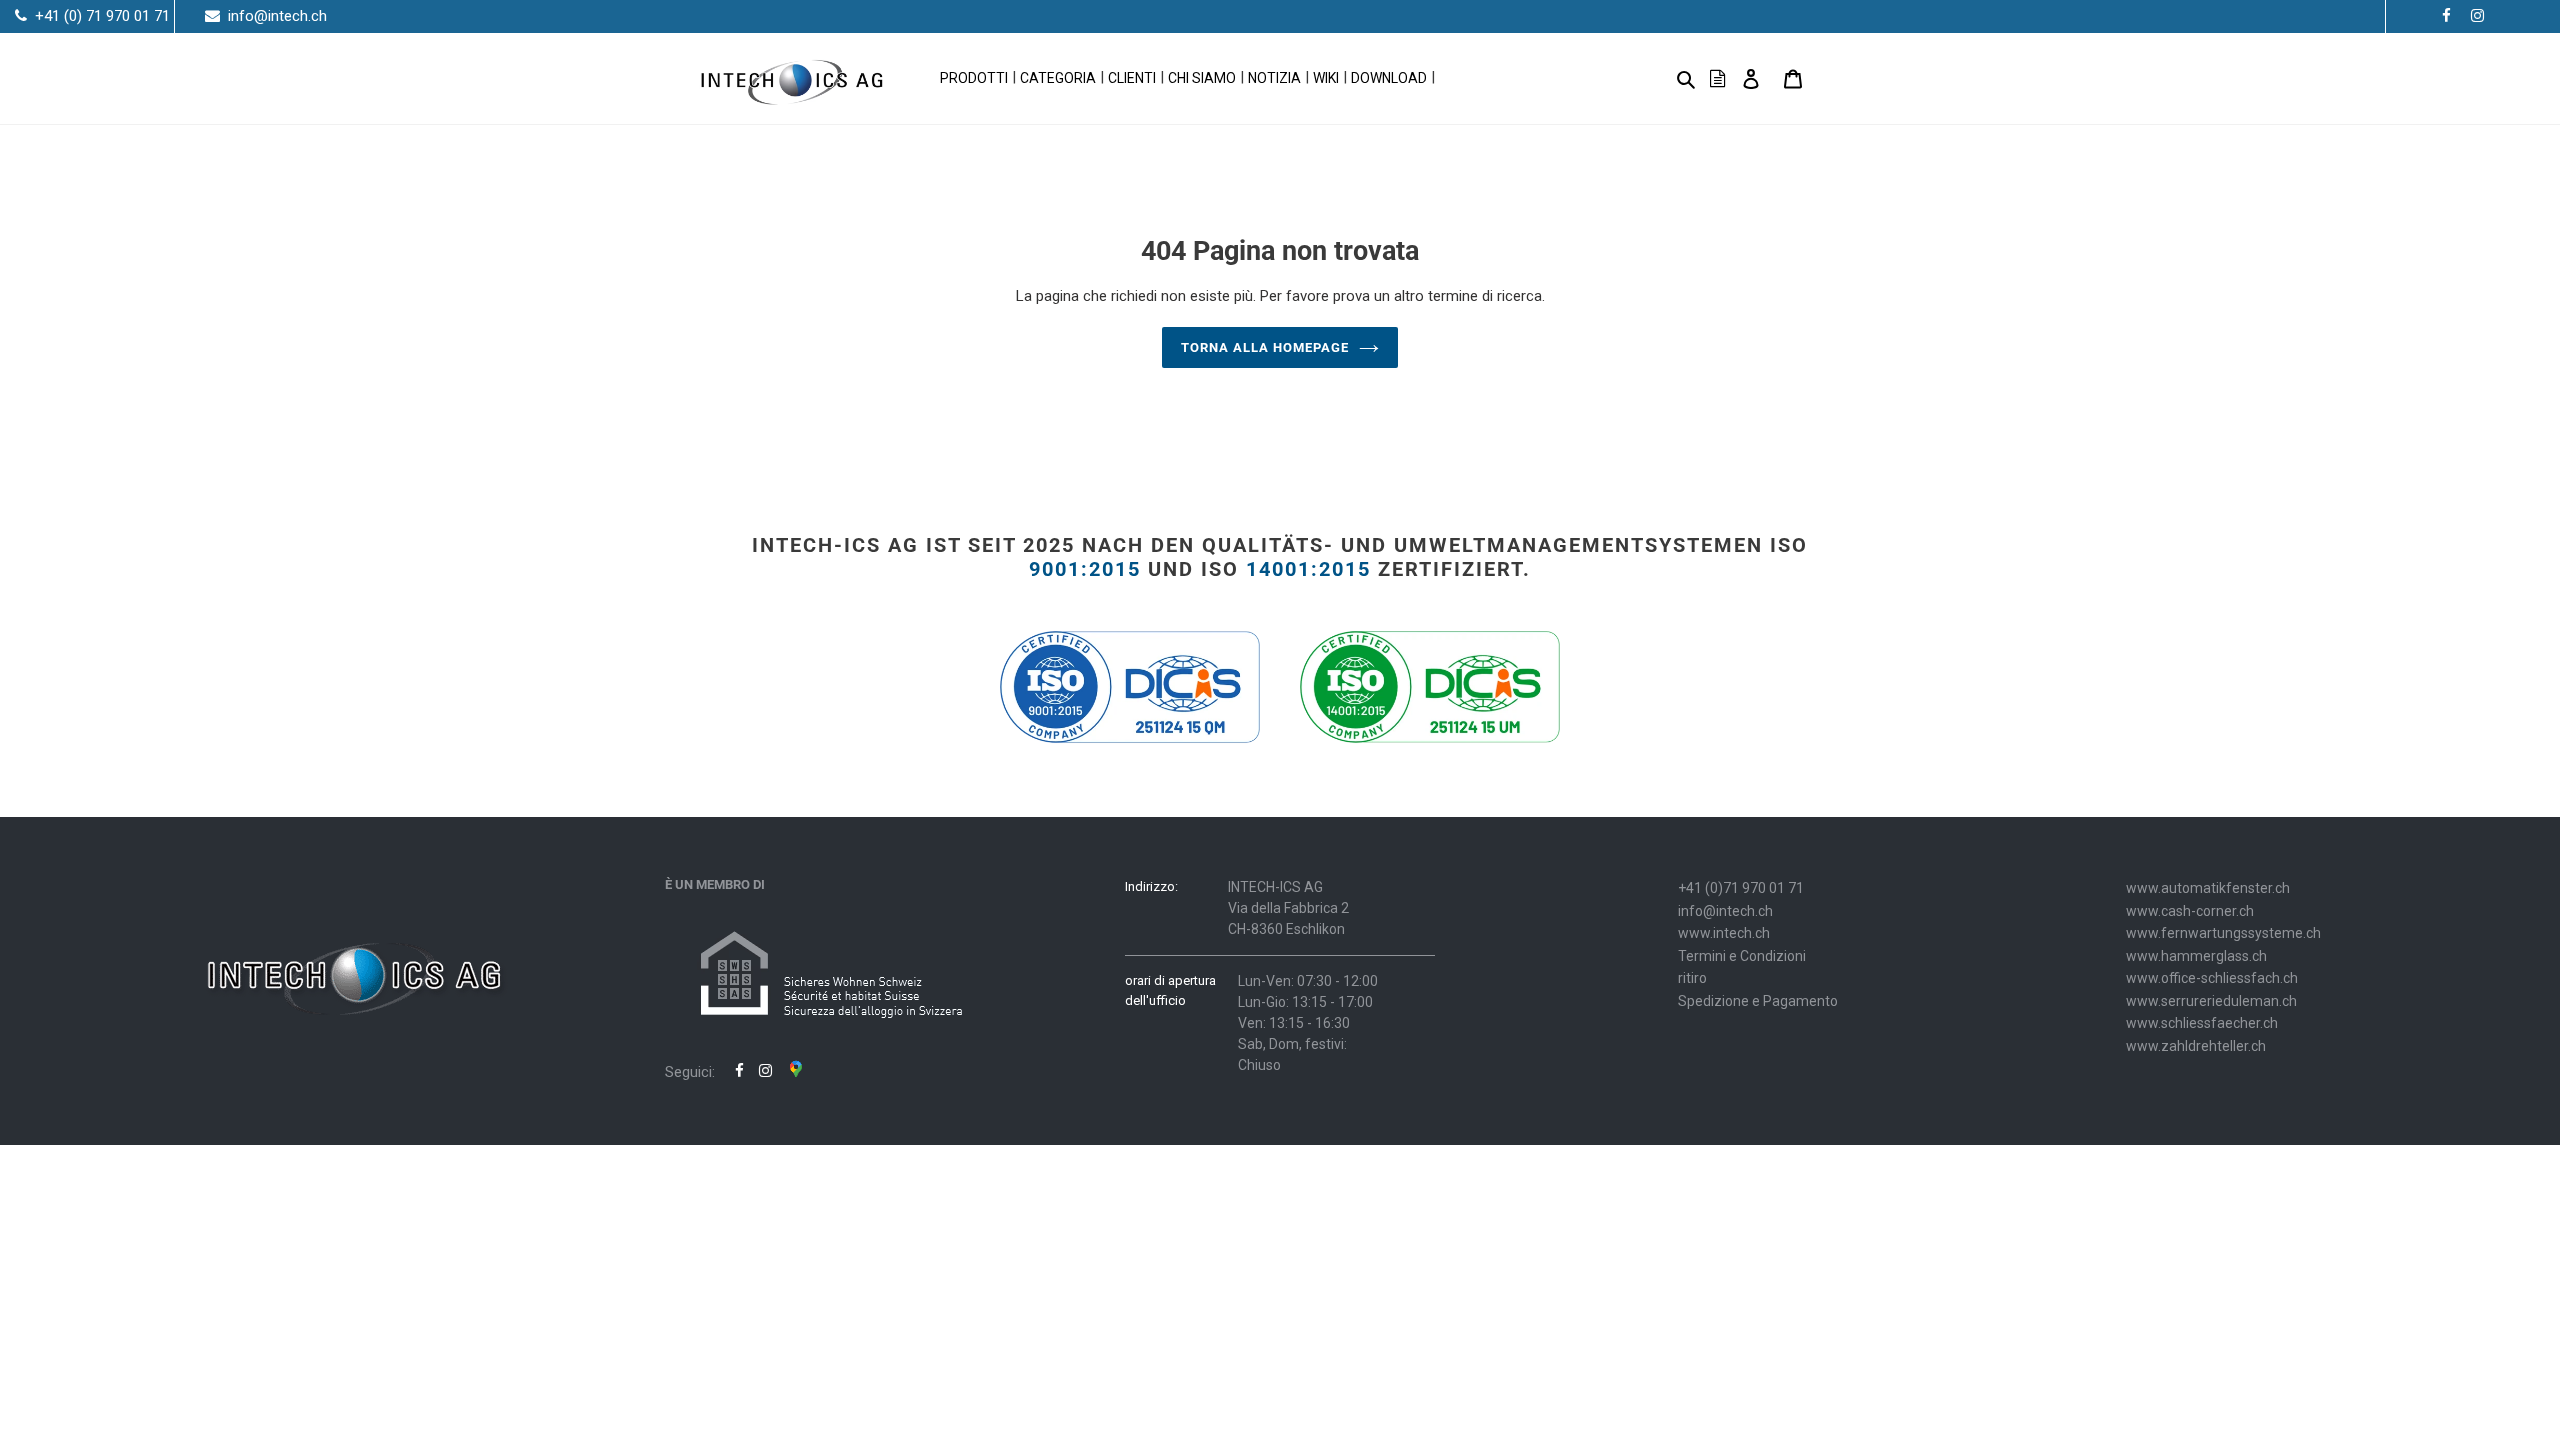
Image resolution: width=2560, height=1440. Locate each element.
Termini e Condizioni (1742, 956)
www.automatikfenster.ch (2208, 888)
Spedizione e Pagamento (1758, 1001)
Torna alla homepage (1265, 347)
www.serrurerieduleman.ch (2211, 1001)
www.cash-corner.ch (2190, 911)
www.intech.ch (1724, 933)
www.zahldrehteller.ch (2196, 1046)
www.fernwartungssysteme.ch (2223, 933)
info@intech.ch (1725, 911)
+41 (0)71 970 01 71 (1741, 888)
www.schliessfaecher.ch (2202, 1023)
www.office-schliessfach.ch (2212, 978)
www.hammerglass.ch (2196, 956)
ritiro (1692, 978)
